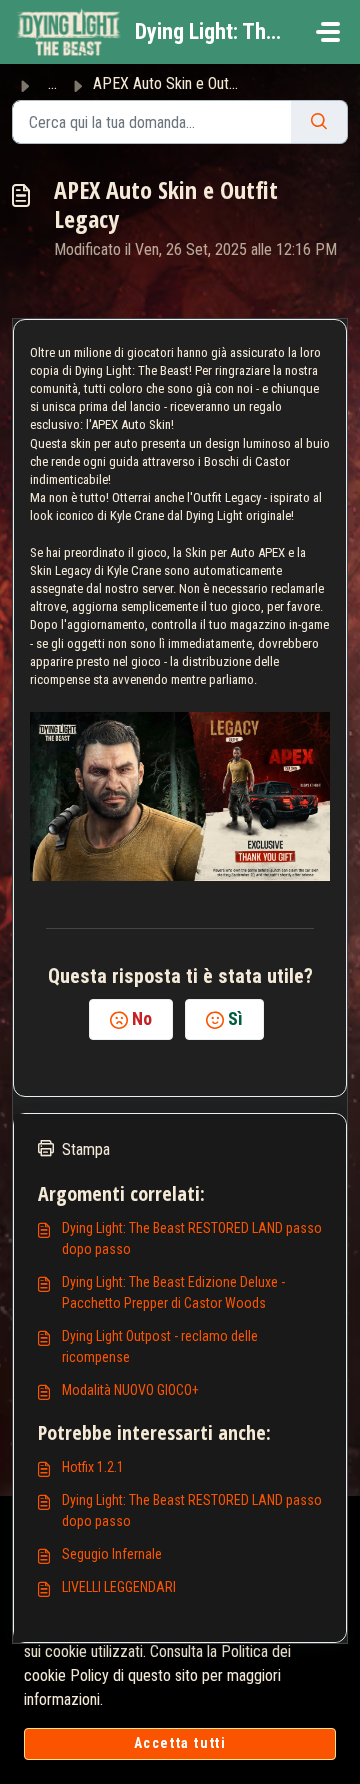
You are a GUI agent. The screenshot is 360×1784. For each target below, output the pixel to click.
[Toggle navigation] (328, 32)
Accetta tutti (180, 1743)
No (142, 1018)
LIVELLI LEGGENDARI (119, 1587)
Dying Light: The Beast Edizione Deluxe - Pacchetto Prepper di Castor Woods (173, 1292)
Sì (235, 1018)
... (52, 83)
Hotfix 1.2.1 (93, 1467)
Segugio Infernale (112, 1554)
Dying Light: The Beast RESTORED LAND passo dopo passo (192, 1238)
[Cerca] (319, 122)
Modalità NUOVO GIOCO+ (130, 1390)
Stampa (86, 1149)
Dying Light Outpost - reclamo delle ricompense (160, 1346)
